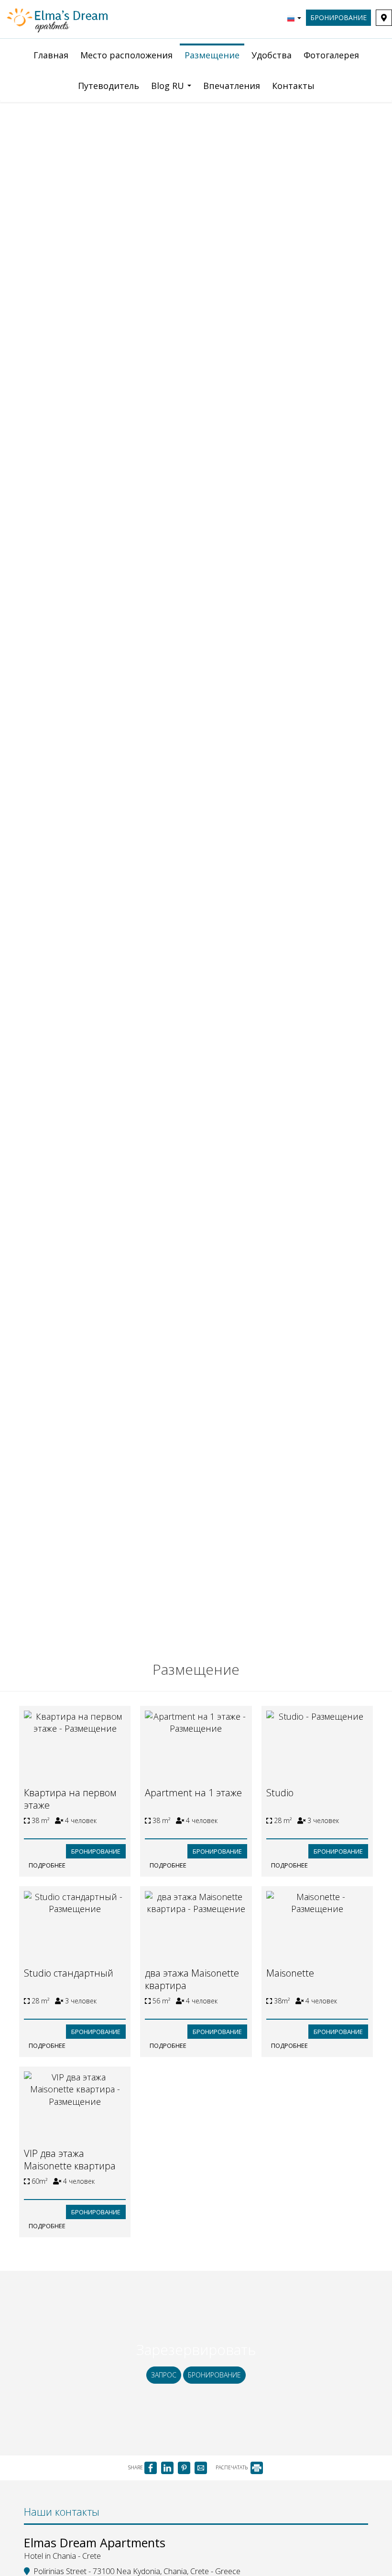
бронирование (338, 17)
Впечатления (232, 86)
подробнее (47, 1865)
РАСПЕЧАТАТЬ (232, 2467)
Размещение (212, 55)
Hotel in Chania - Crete (62, 2556)
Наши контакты (62, 2511)
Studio (280, 1793)
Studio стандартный (69, 1973)
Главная (51, 55)
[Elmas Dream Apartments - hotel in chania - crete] (58, 18)
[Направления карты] (384, 18)
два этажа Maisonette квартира (192, 1979)
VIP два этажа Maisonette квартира (70, 2160)
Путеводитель (109, 86)
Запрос (164, 2375)
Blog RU (169, 86)
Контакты (293, 86)
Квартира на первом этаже (70, 1799)
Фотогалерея (331, 55)
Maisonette (290, 1973)
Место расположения (126, 55)
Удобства (272, 55)
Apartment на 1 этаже (193, 1793)
